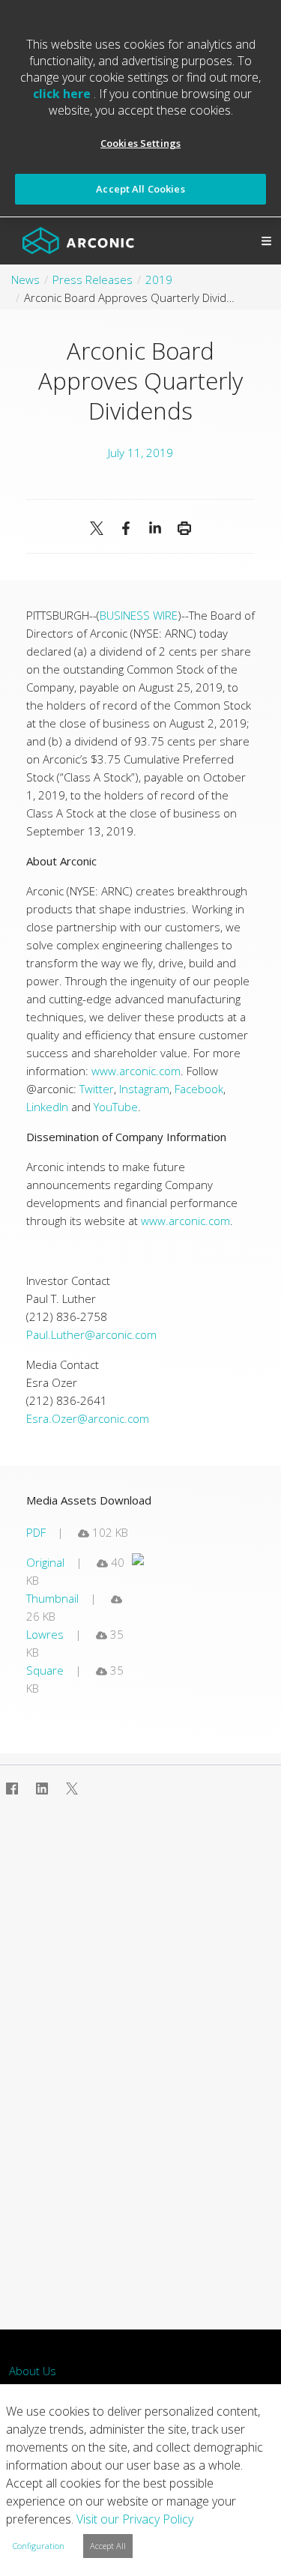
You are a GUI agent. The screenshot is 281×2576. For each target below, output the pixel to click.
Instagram (144, 1089)
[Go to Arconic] (78, 241)
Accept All (108, 2546)
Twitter (97, 1089)
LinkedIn (47, 1107)
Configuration (39, 2546)
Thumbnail (52, 1598)
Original (45, 1562)
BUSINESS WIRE (139, 615)
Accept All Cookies (140, 189)
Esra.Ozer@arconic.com (88, 1418)
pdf (36, 1532)
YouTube (116, 1107)
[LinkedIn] (155, 528)
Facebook (199, 1089)
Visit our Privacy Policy (135, 2519)
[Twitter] (72, 1789)
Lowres (45, 1634)
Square (45, 1670)
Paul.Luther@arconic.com (91, 1334)
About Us (33, 2371)
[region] (140, 109)
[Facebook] (126, 528)
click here (63, 94)
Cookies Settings (140, 143)
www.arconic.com (136, 1071)
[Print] (185, 528)
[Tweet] (97, 528)
